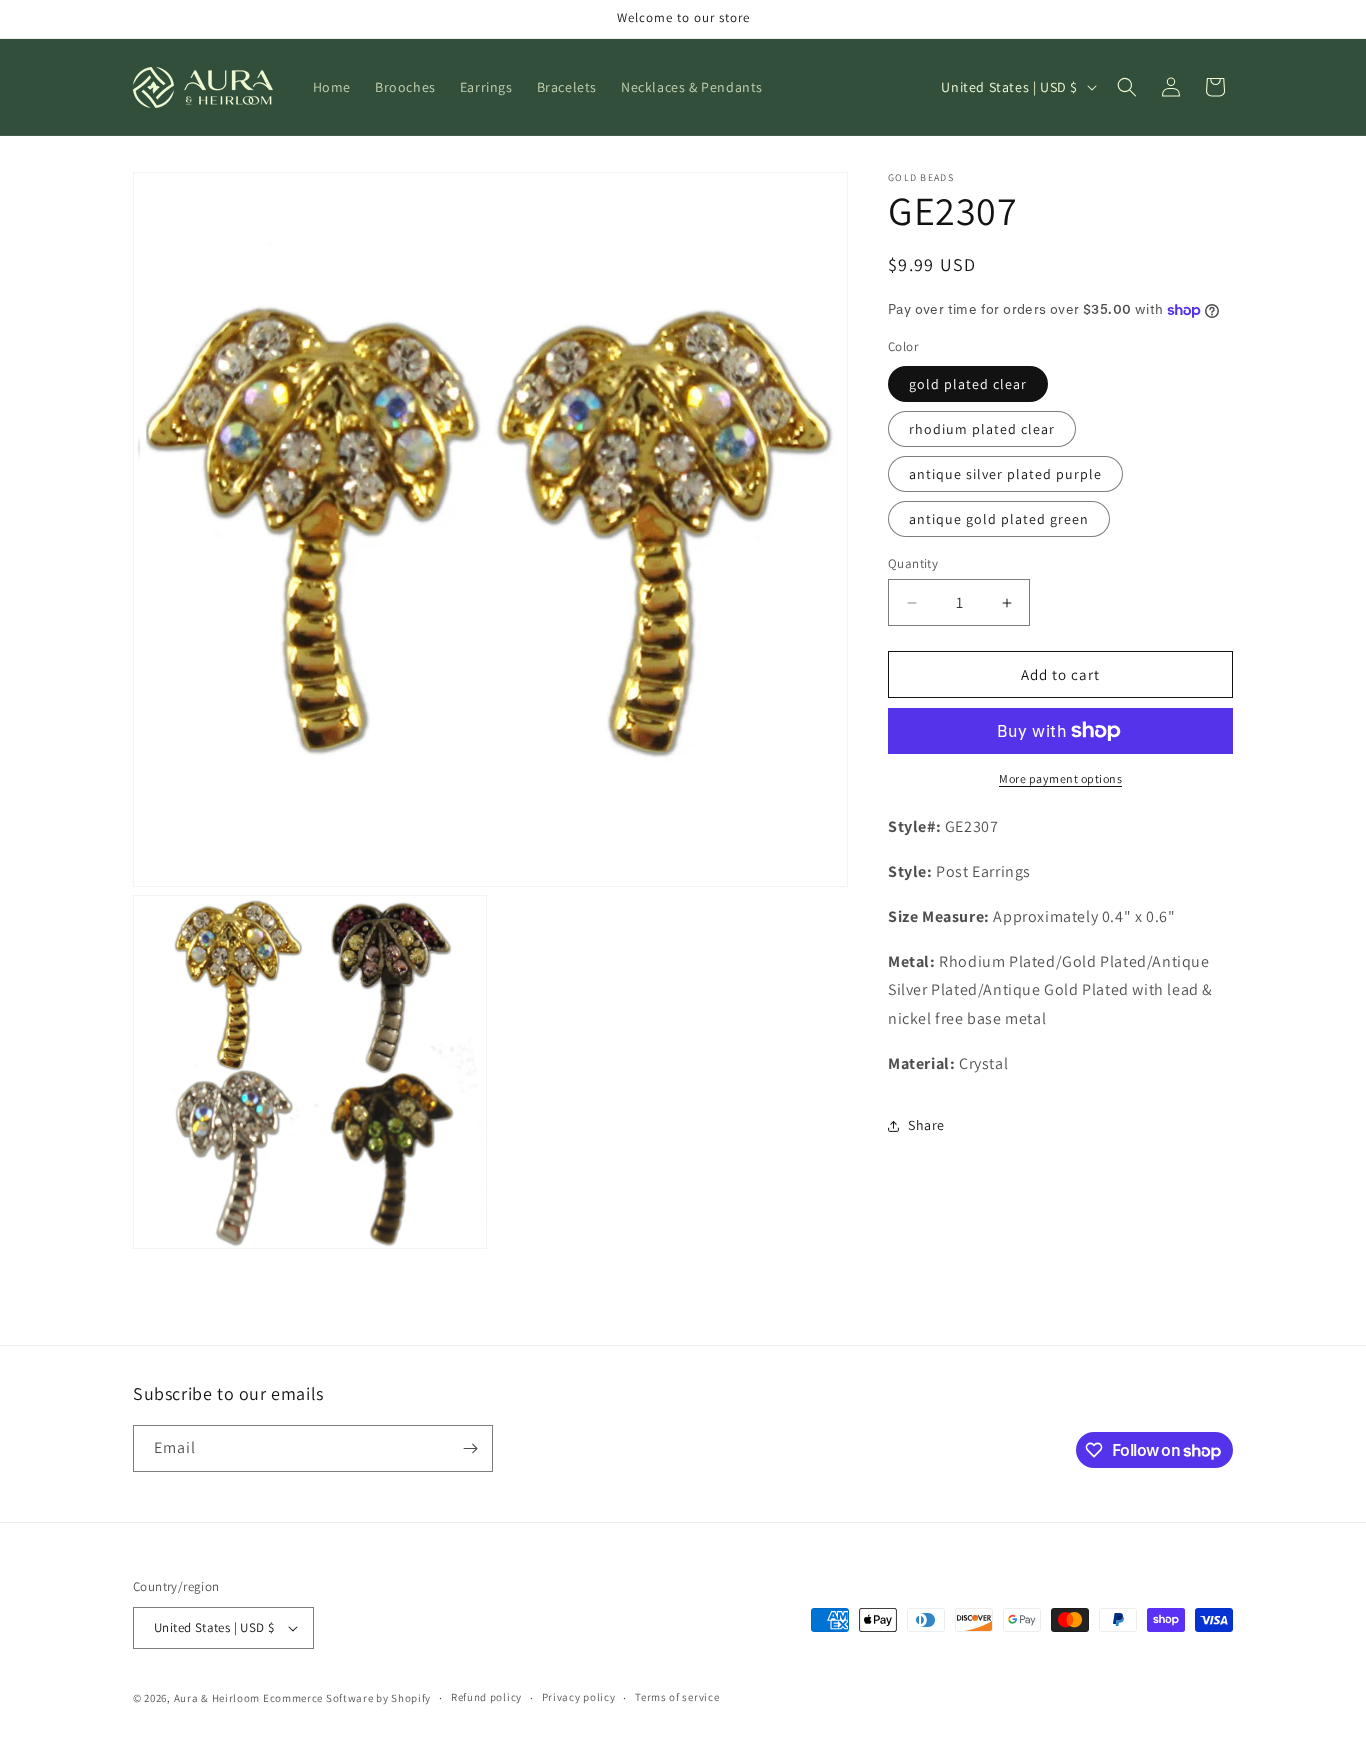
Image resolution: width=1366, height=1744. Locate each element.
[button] (1127, 87)
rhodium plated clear (982, 429)
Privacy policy (579, 1697)
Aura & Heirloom (217, 1698)
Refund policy (486, 1697)
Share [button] (926, 1125)
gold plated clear (968, 384)
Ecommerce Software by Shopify (347, 1698)
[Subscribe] (470, 1448)
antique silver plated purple (1005, 474)
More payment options (1060, 778)
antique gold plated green (999, 519)
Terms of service (677, 1697)
